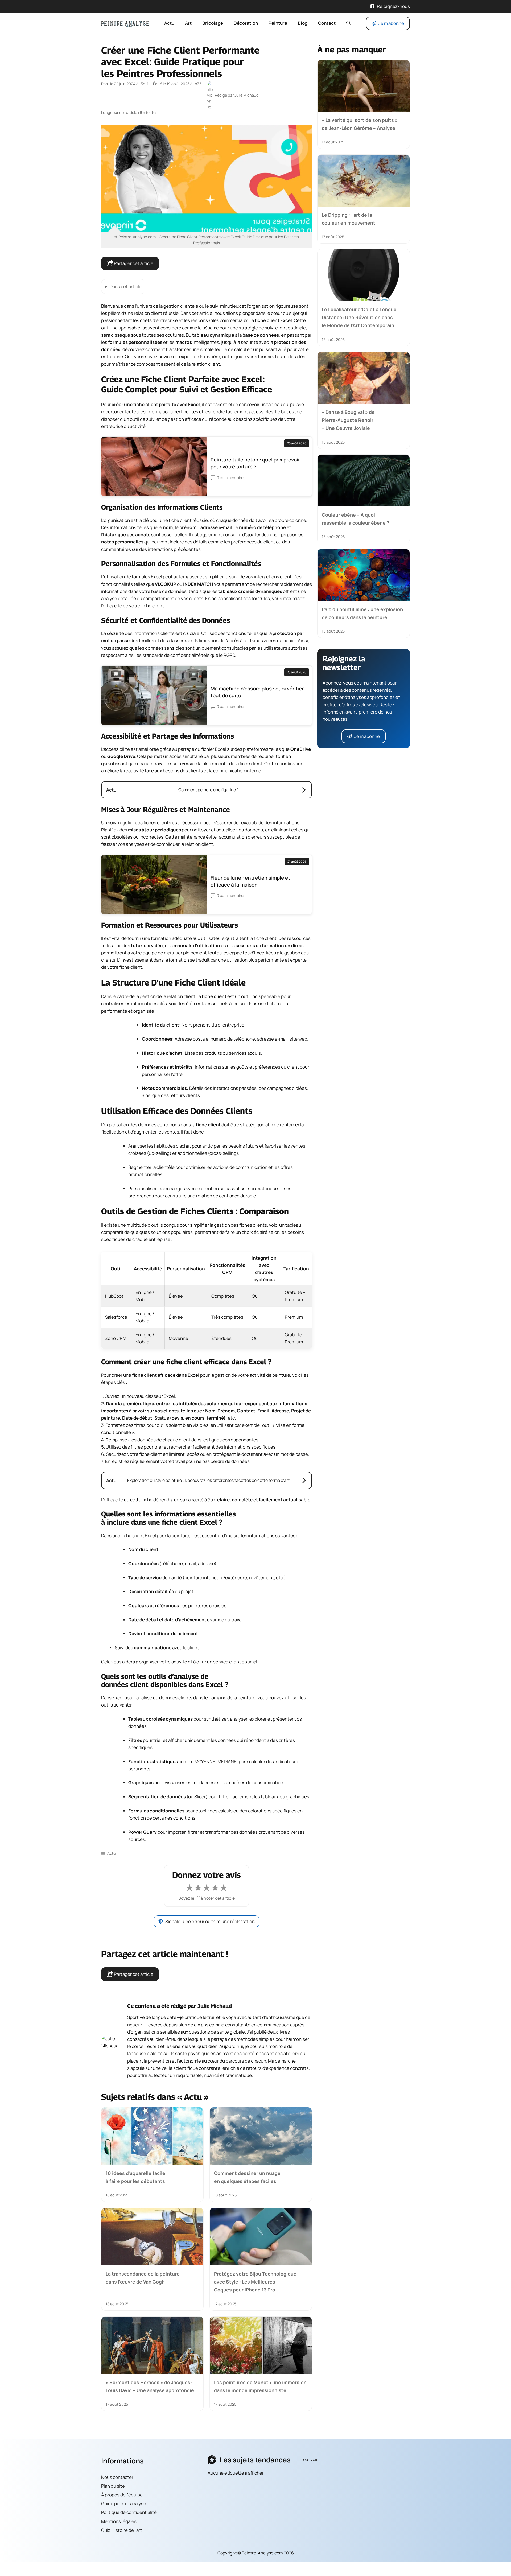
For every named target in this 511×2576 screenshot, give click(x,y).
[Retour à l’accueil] (125, 23)
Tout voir (309, 2459)
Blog (303, 23)
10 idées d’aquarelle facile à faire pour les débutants (135, 2177)
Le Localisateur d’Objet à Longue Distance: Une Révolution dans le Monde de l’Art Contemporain (359, 317)
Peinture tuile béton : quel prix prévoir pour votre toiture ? (255, 463)
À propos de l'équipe (122, 2495)
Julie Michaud (215, 2006)
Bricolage (213, 23)
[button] (349, 23)
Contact (327, 23)
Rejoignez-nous (393, 6)
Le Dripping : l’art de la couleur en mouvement (349, 219)
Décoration (246, 23)
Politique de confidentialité (129, 2513)
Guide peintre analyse (124, 2503)
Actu (169, 23)
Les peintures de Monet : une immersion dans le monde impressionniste (260, 2386)
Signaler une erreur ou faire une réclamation (210, 1921)
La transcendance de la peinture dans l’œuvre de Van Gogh (143, 2278)
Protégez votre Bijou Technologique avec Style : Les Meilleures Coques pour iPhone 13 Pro (255, 2282)
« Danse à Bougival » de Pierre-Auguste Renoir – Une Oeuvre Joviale (348, 420)
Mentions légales (119, 2521)
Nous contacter (117, 2477)
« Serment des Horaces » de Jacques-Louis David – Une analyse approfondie (150, 2386)
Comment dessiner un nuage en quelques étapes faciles (247, 2177)
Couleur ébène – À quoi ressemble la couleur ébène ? (356, 519)
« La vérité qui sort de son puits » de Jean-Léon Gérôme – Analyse (360, 124)
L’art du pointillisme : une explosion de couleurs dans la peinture (362, 613)
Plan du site (113, 2486)
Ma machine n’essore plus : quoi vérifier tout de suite (257, 692)
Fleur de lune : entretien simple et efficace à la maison (250, 881)
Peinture (278, 23)
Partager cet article (133, 263)
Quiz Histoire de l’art (122, 2530)
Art (188, 23)
